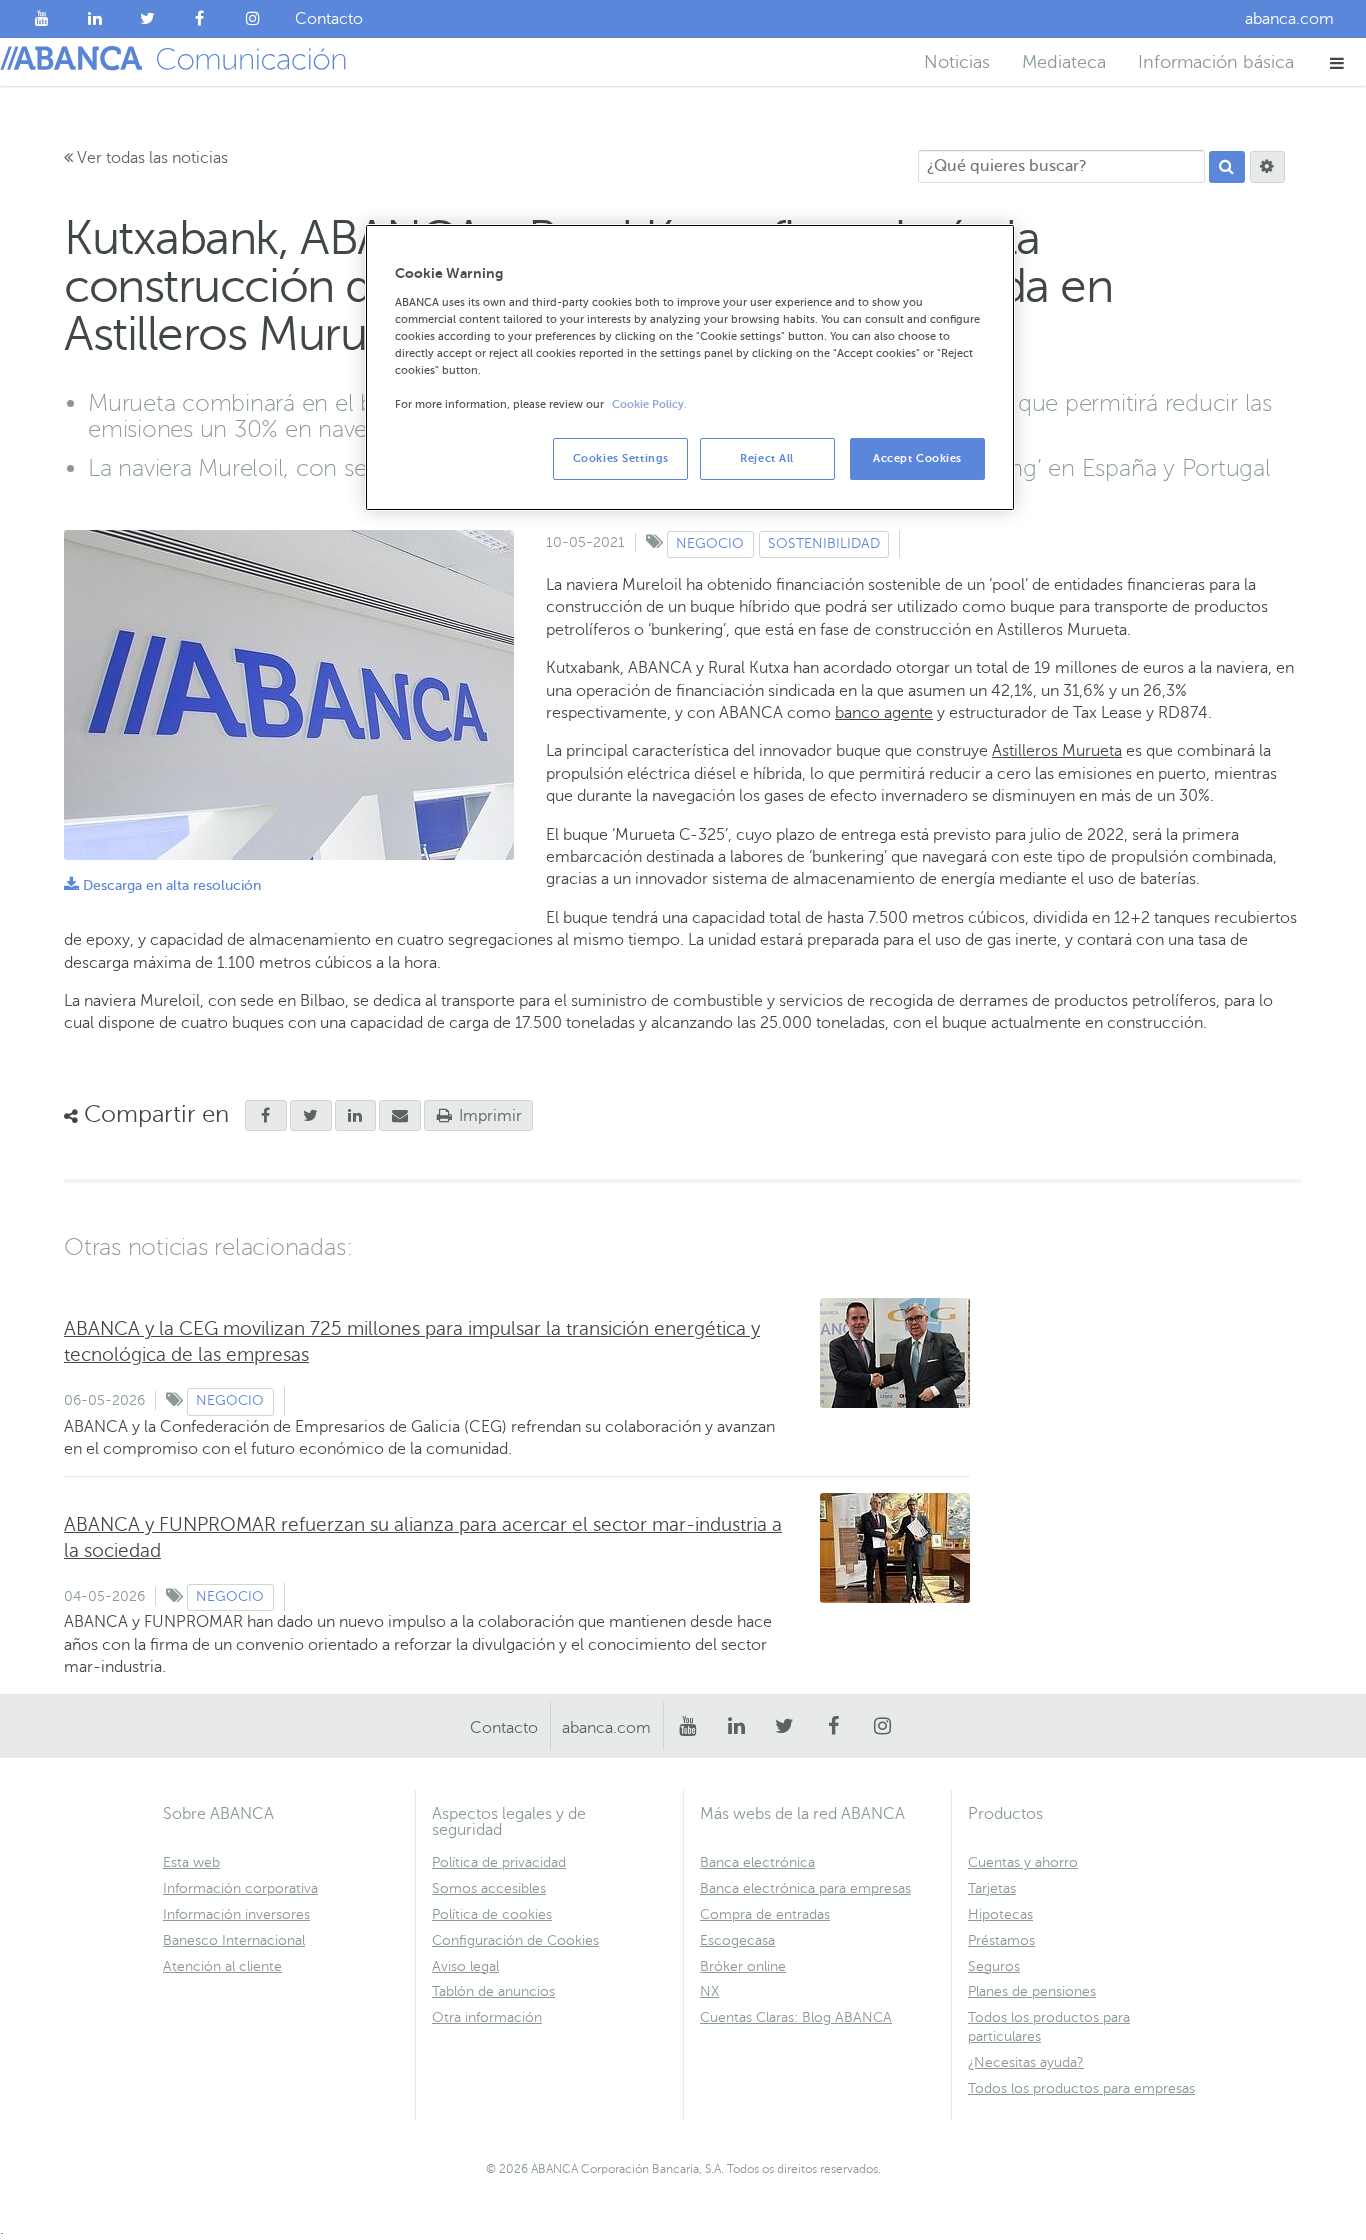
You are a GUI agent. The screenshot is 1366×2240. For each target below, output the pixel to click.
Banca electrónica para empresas (805, 1888)
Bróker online (743, 1966)
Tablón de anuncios (493, 1991)
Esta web (191, 1862)
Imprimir (488, 1116)
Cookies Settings (621, 458)
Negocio (710, 543)
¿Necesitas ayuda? (1026, 2062)
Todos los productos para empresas (1081, 2088)
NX (709, 1991)
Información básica (1216, 62)
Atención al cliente (222, 1966)
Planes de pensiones (1032, 1991)
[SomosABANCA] (200, 19)
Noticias (957, 62)
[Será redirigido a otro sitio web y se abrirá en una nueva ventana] (356, 1116)
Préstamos (1001, 1940)
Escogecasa (737, 1940)
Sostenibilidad (824, 543)
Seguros (994, 1966)
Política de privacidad (499, 1862)
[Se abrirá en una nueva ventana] (266, 1116)
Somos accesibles (489, 1888)
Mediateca (1064, 62)
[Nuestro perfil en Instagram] (252, 19)
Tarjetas (992, 1888)
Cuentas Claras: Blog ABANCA (796, 2017)
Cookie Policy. (649, 404)
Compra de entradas (765, 1914)
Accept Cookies (917, 458)
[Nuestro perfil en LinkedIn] (95, 19)
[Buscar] (1227, 167)
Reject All (767, 458)
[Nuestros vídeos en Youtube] (42, 19)
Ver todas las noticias (150, 158)
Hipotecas (1000, 1914)
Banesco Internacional (234, 1940)
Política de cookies (492, 1914)
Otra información (487, 2017)
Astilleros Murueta (1057, 751)
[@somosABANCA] (147, 19)
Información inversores (236, 1914)
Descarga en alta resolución (162, 885)
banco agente (884, 713)
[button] (1337, 62)
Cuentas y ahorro (1023, 1862)
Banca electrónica (757, 1862)
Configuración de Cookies (515, 1940)
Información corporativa (240, 1888)
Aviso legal (465, 1966)
